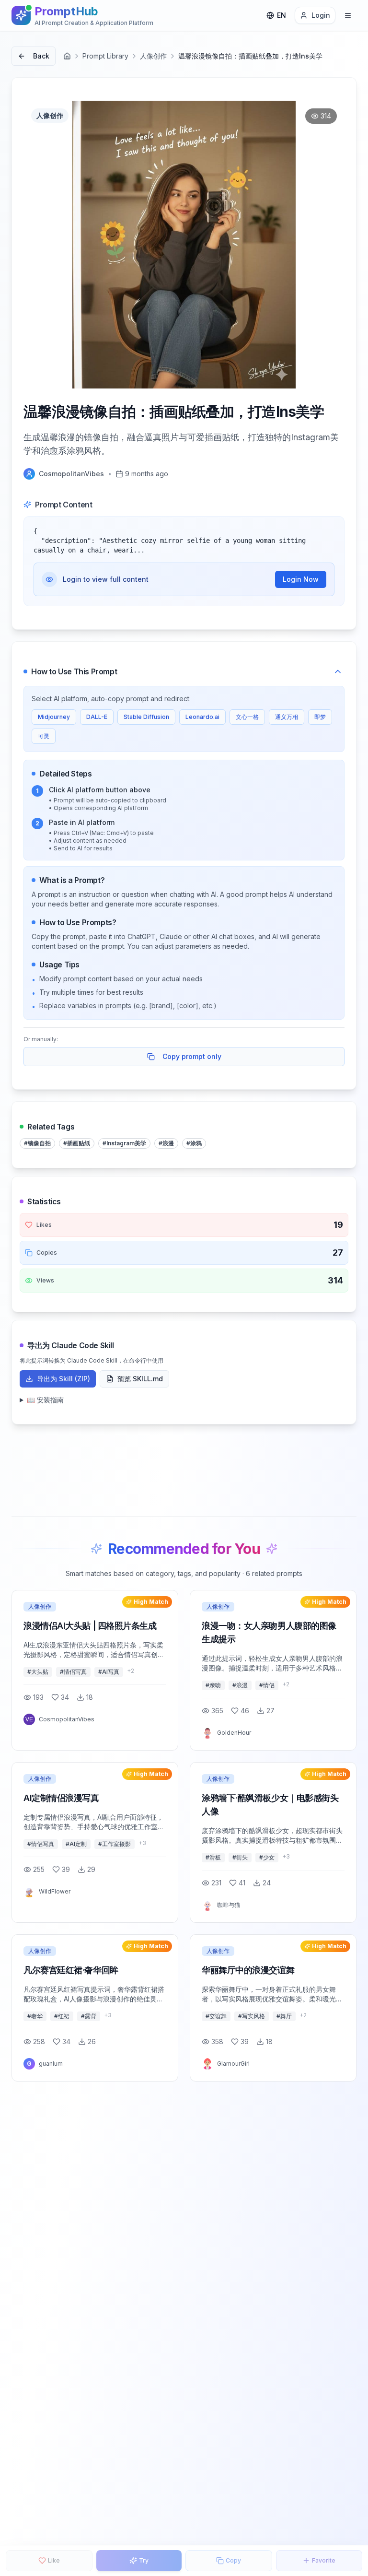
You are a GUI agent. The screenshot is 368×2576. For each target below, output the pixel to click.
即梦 (320, 717)
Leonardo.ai (202, 717)
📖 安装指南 (45, 1400)
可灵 (44, 736)
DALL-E (97, 717)
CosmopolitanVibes (71, 474)
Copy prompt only (192, 1056)
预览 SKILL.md (140, 1379)
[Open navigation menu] (348, 15)
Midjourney (54, 717)
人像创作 (153, 56)
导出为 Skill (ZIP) (63, 1379)
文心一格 (247, 717)
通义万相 (287, 717)
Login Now (301, 579)
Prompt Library (105, 56)
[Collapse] (338, 671)
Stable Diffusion (146, 717)
